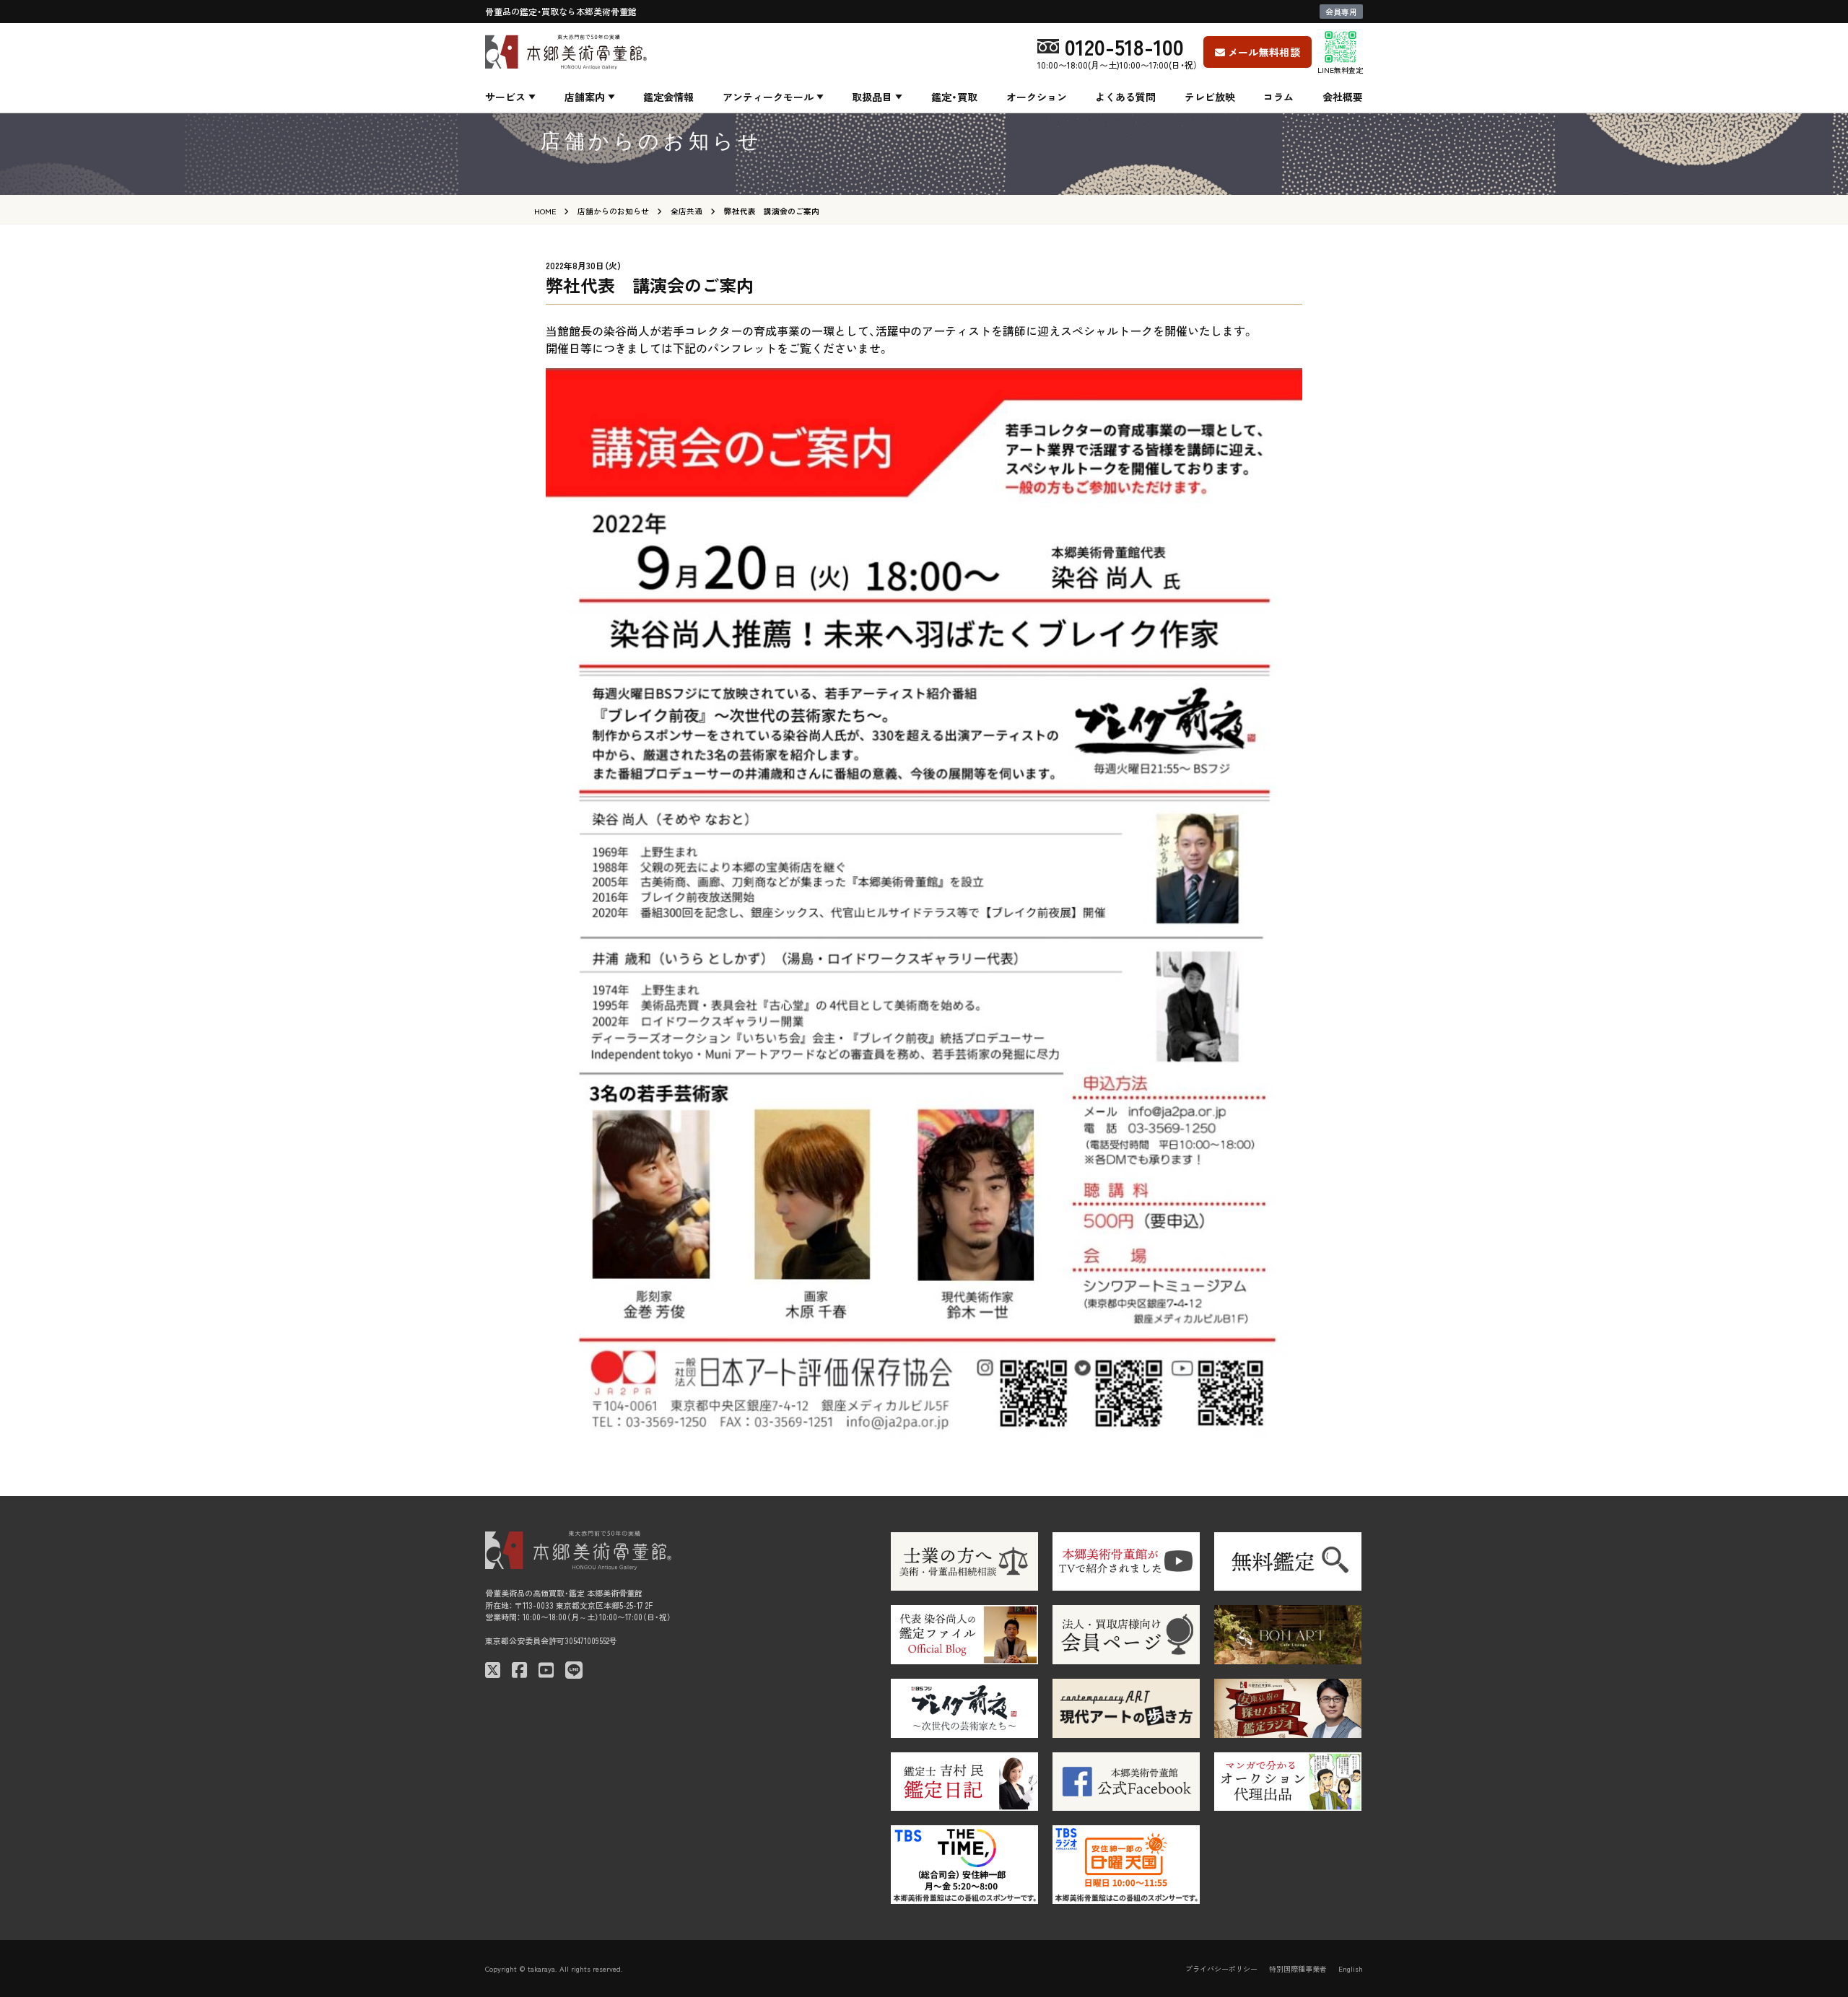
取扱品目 (872, 97)
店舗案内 (585, 97)
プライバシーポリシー (1221, 1968)
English (1351, 1968)
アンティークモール (768, 97)
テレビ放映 (1210, 97)
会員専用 (1341, 12)
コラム (1278, 97)
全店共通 (687, 211)
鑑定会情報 (668, 97)
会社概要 (1343, 97)
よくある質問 (1125, 97)
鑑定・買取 (954, 97)
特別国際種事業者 (1298, 1968)
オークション (1037, 97)
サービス (505, 97)
